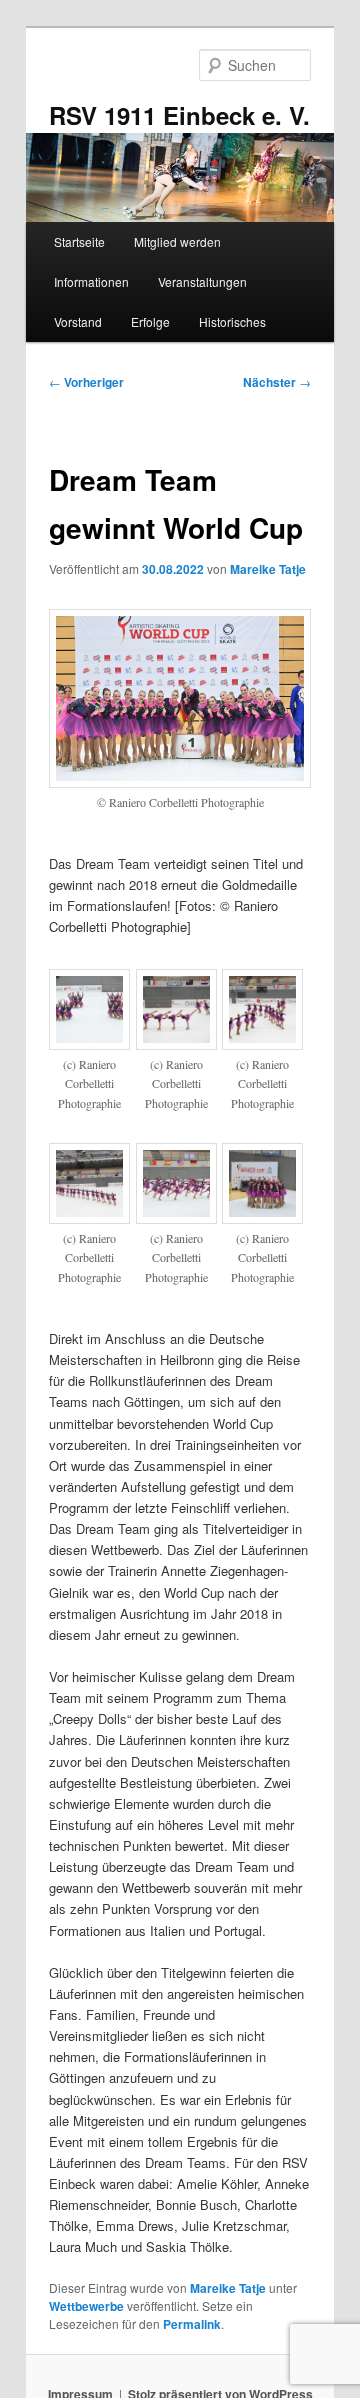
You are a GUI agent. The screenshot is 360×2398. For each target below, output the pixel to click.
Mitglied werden (177, 241)
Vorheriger (86, 382)
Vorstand (78, 321)
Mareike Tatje (268, 569)
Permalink (192, 2324)
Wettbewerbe (86, 2306)
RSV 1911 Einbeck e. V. (179, 115)
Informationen (91, 281)
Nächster (277, 382)
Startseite (79, 241)
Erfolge (150, 321)
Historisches (232, 321)
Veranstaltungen (202, 281)
